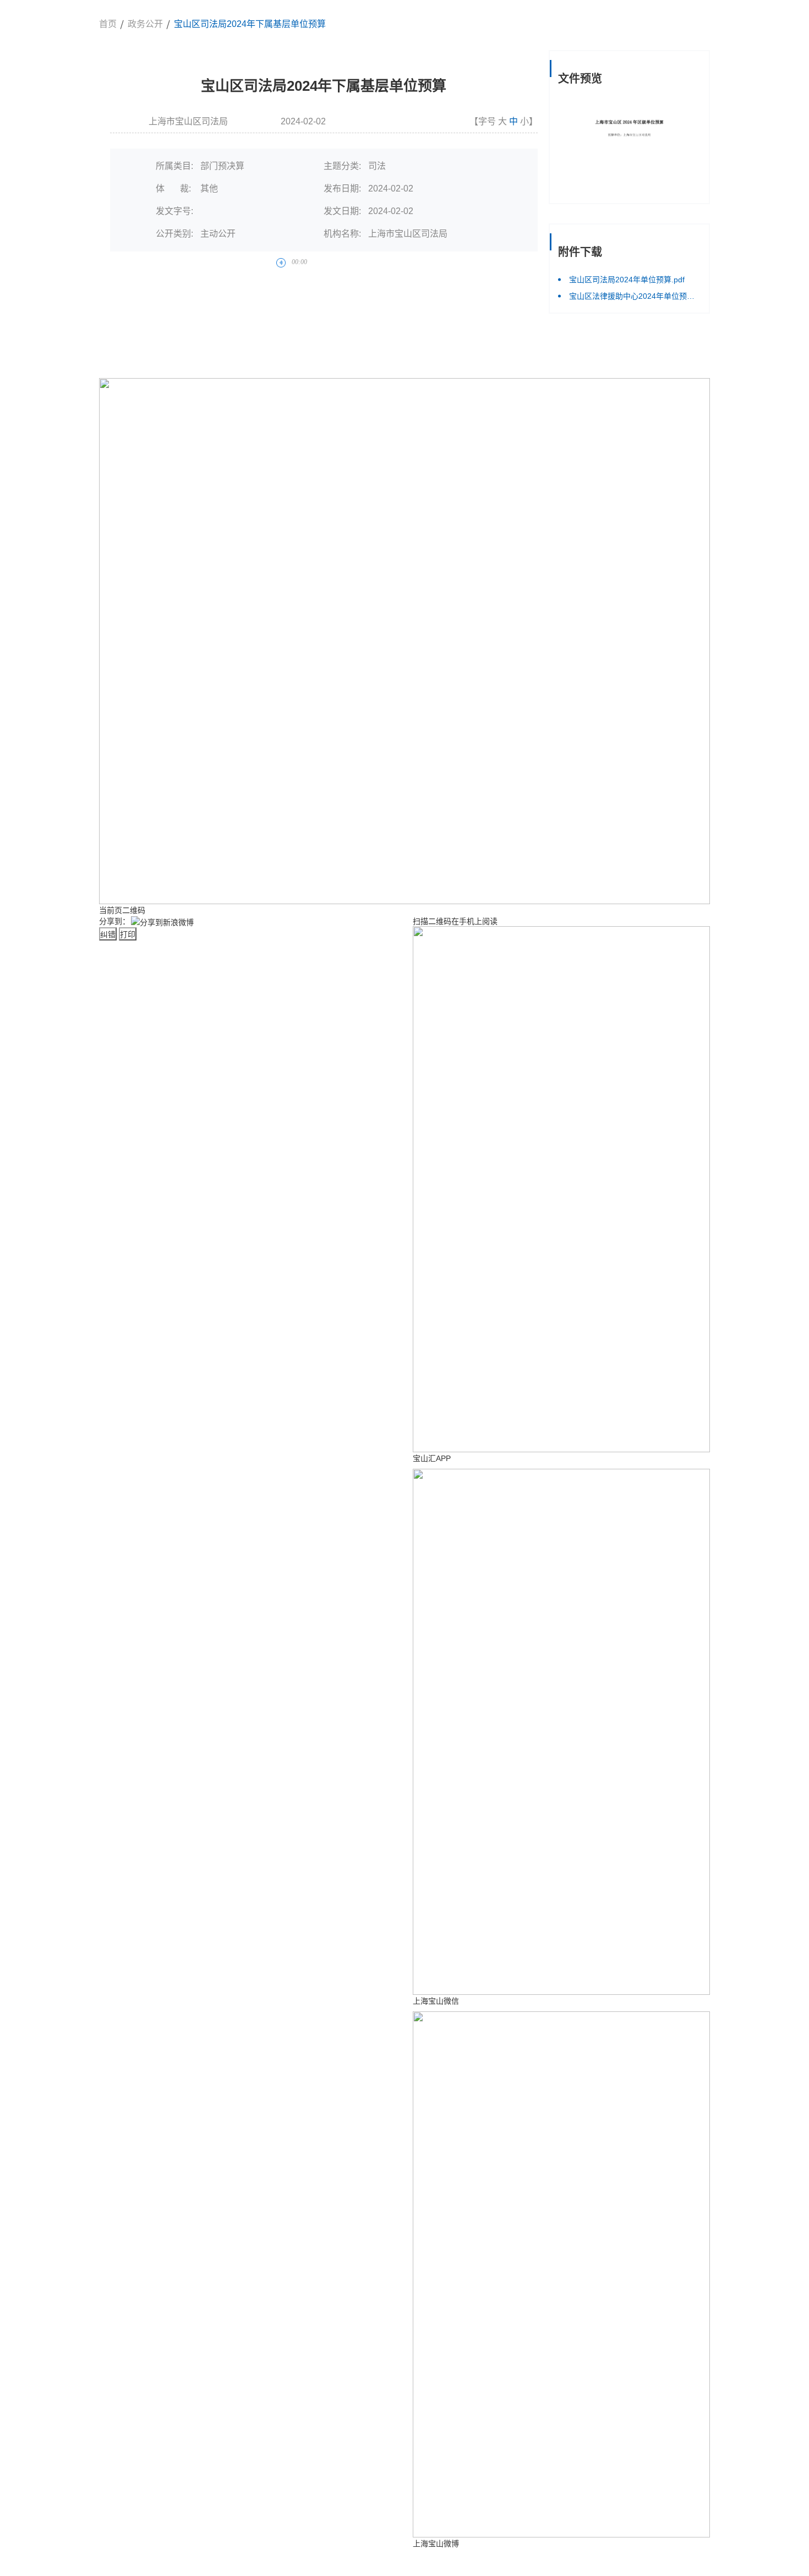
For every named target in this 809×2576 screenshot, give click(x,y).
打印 (128, 934)
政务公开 (145, 24)
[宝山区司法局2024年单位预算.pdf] (629, 146)
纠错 (108, 934)
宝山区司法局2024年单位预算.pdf (627, 280)
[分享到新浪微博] (162, 922)
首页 (108, 24)
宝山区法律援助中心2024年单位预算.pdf (635, 296)
